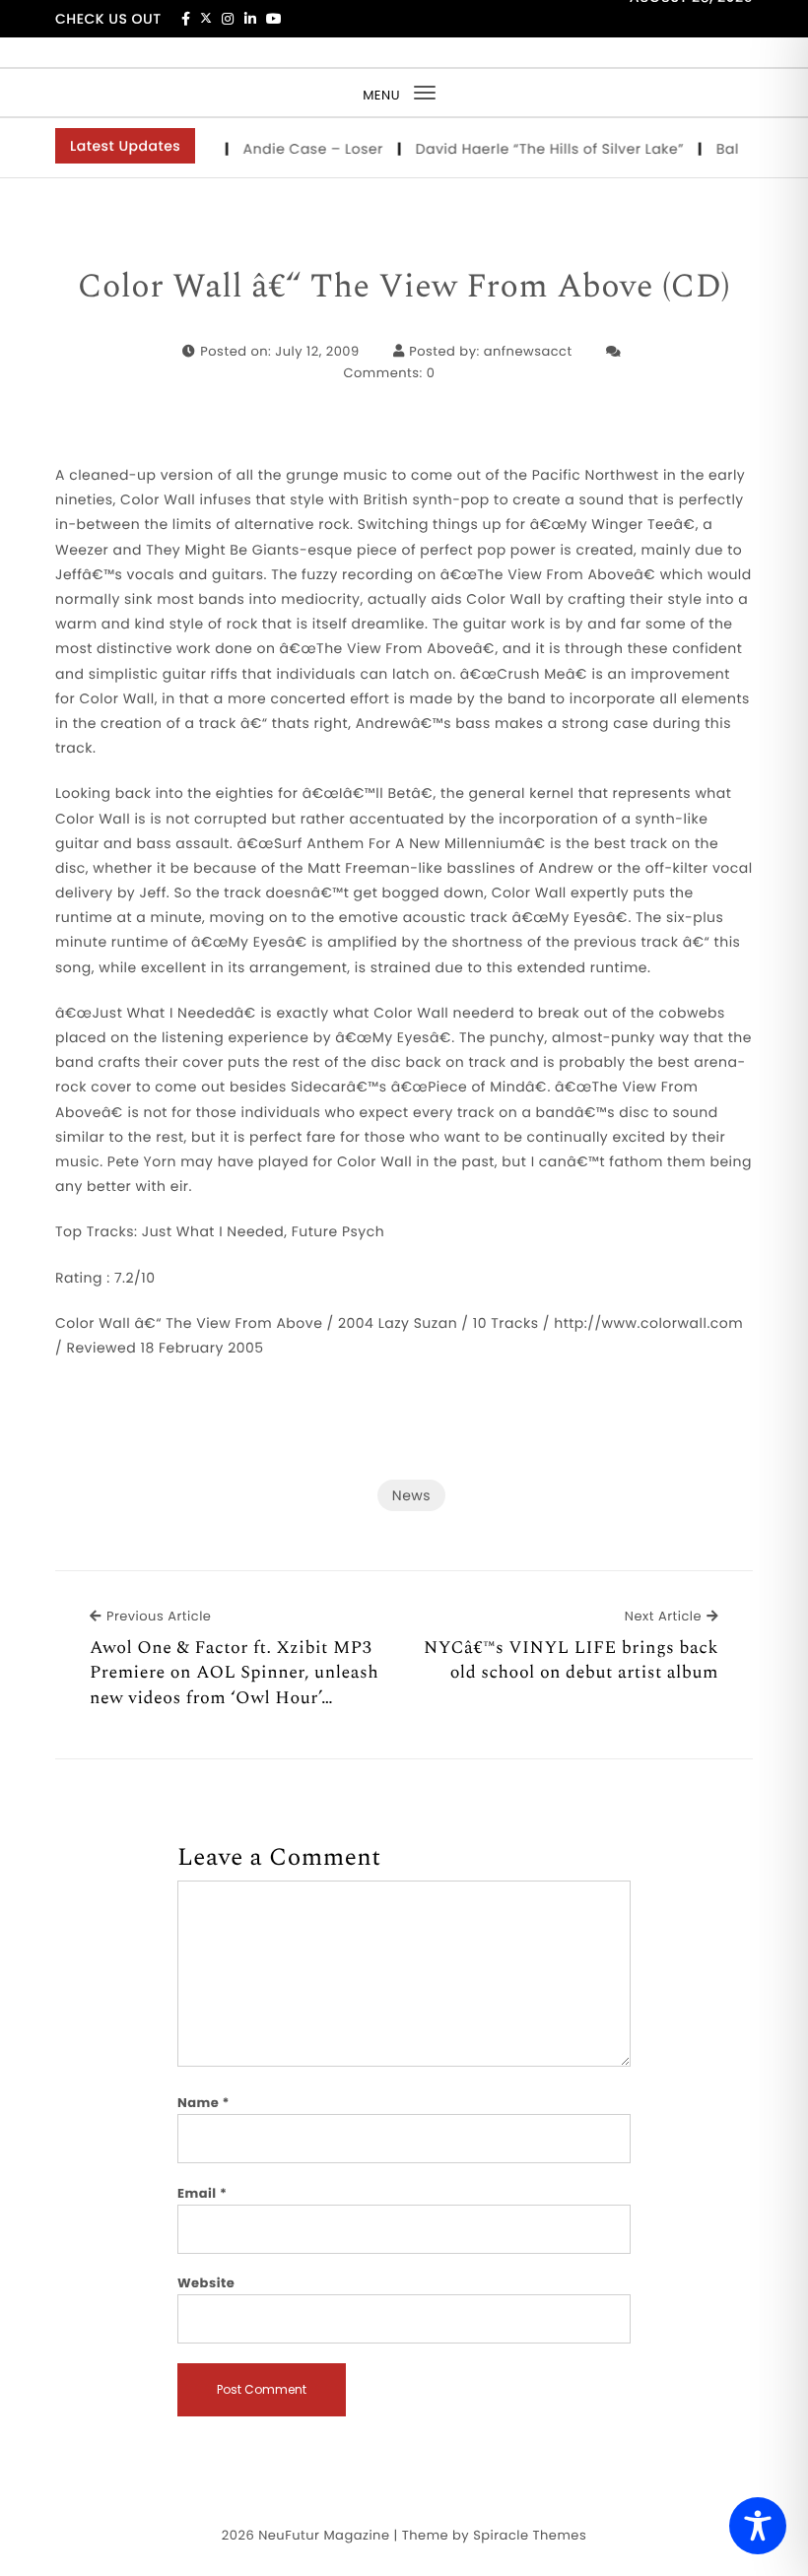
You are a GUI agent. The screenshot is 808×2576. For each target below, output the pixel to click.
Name (203, 2103)
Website (206, 2283)
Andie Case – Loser (299, 149)
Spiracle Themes (530, 2535)
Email (202, 2193)
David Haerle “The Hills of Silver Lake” (536, 149)
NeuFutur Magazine (324, 2535)
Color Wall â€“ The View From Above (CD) (404, 288)
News (411, 1495)
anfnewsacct (528, 351)
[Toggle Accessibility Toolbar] (758, 2526)
